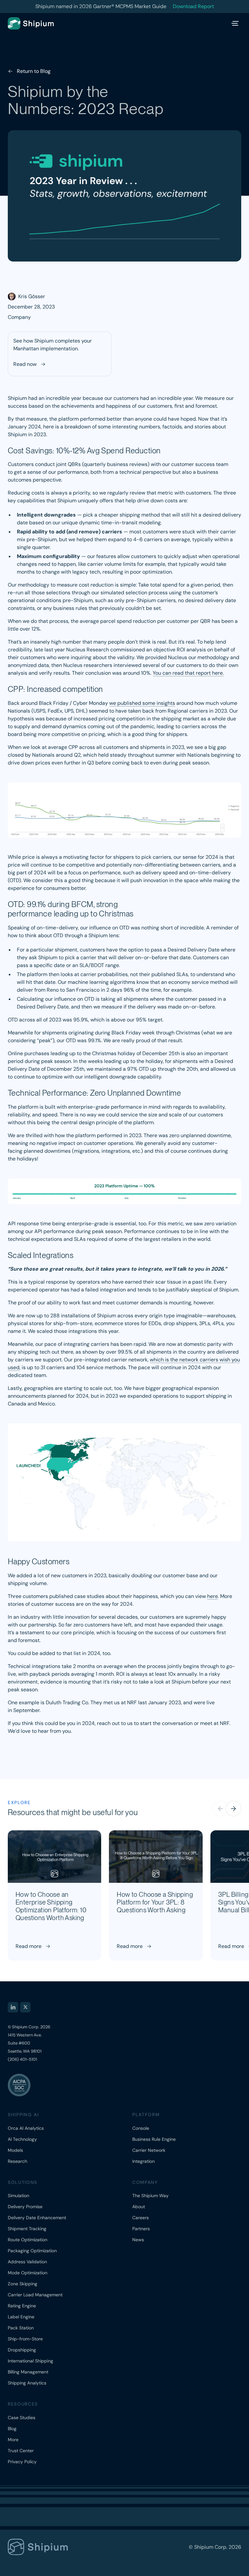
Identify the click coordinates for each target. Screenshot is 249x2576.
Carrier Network (149, 2150)
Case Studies (22, 2418)
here (213, 1596)
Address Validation (27, 2262)
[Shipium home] (37, 23)
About (139, 2207)
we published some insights (142, 703)
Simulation (18, 2196)
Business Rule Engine (154, 2139)
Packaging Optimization (32, 2251)
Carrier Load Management (35, 2295)
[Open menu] (235, 23)
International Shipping (30, 2361)
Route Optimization (28, 2240)
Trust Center (21, 2451)
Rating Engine (22, 2306)
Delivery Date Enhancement (37, 2218)
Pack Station (21, 2328)
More (13, 2440)
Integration (143, 2161)
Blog (12, 2429)
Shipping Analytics (27, 2383)
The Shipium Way (150, 2196)
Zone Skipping (23, 2284)
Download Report (193, 6)
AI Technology (22, 2139)
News (138, 2240)
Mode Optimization (28, 2273)
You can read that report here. (188, 673)
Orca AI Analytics (26, 2128)
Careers (141, 2218)
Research (18, 2161)
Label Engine (21, 2317)
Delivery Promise (25, 2207)
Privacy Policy (22, 2462)
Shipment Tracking (27, 2229)
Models (15, 2150)
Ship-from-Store (25, 2339)
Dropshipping (22, 2350)
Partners (141, 2229)
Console (141, 2128)
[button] (233, 1809)
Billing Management (28, 2372)
